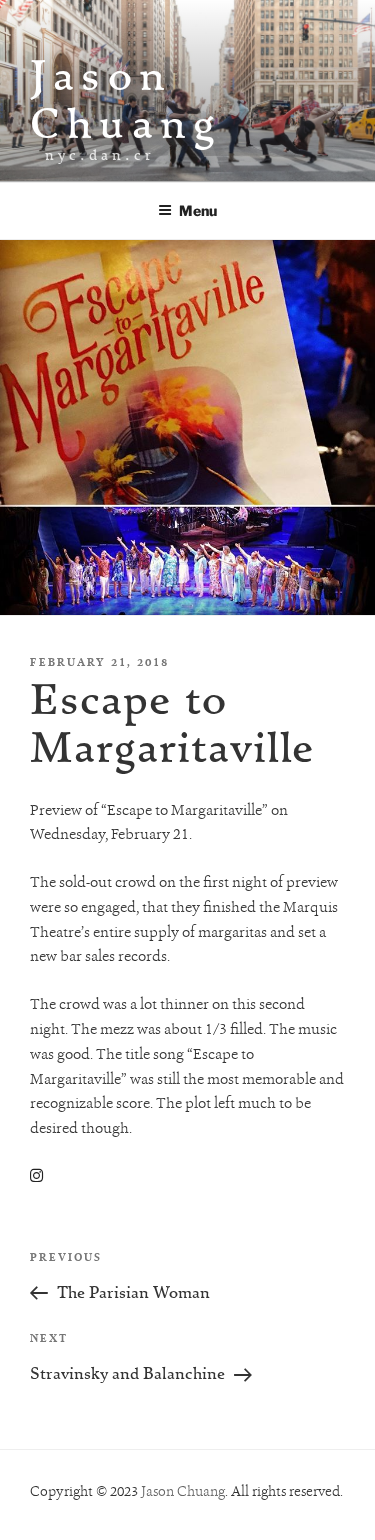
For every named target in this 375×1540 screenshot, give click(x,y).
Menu (198, 210)
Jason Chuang (126, 98)
